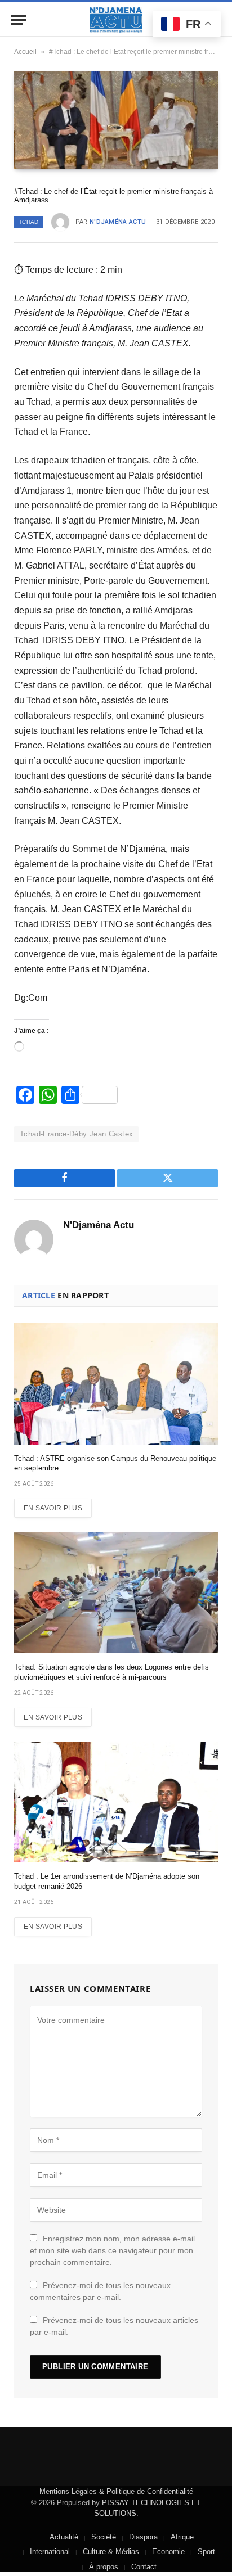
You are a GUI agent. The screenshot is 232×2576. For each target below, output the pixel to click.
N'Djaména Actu (118, 222)
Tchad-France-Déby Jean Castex (76, 1134)
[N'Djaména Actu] (116, 20)
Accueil (25, 52)
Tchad (29, 222)
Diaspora (143, 2537)
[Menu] (19, 20)
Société (104, 2537)
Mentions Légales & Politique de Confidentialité (116, 2491)
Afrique (182, 2537)
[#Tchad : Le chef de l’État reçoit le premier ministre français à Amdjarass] (116, 120)
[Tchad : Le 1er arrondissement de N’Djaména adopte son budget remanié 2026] (116, 1802)
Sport (206, 2552)
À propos (104, 2567)
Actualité (64, 2537)
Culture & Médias (111, 2552)
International (50, 2552)
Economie (168, 2552)
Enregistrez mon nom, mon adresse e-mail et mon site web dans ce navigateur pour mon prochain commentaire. (112, 2250)
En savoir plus (53, 1508)
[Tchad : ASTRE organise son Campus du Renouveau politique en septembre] (116, 1384)
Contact (144, 2567)
